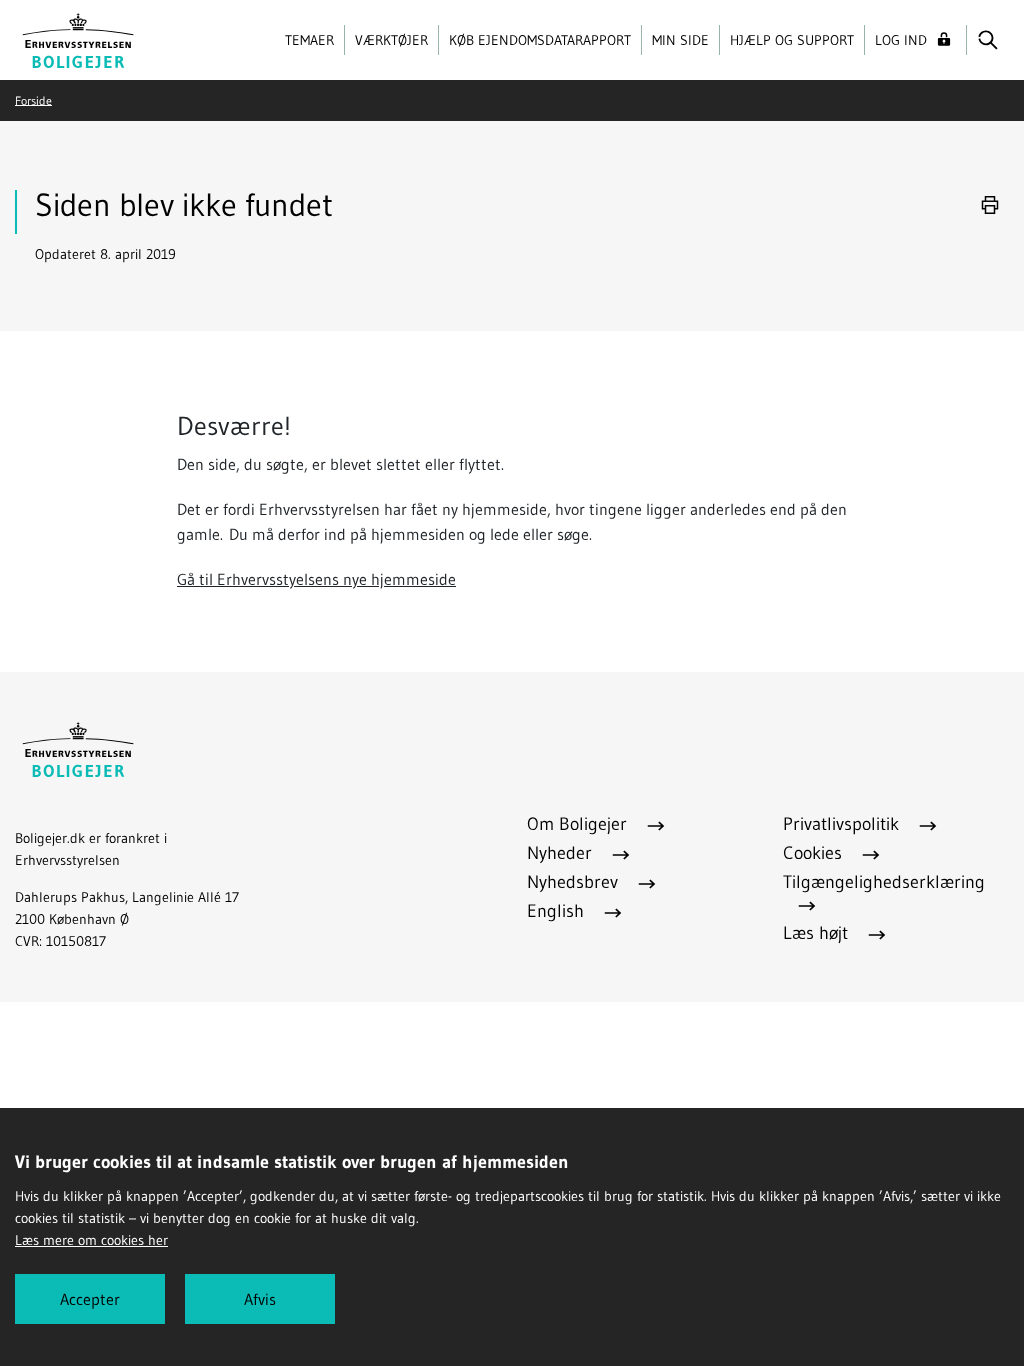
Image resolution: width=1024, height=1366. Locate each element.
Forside (33, 99)
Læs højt (818, 933)
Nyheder (562, 853)
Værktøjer (391, 40)
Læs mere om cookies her (91, 1240)
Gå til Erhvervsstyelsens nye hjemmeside (316, 579)
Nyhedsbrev (575, 882)
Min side (680, 40)
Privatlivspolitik (843, 824)
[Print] (990, 205)
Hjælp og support (792, 40)
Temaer (309, 40)
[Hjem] (78, 38)
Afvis (260, 1299)
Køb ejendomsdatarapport (540, 40)
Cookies (815, 853)
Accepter (90, 1299)
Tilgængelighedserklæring (884, 882)
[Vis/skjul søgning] (987, 40)
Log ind (901, 40)
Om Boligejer (579, 824)
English (558, 911)
